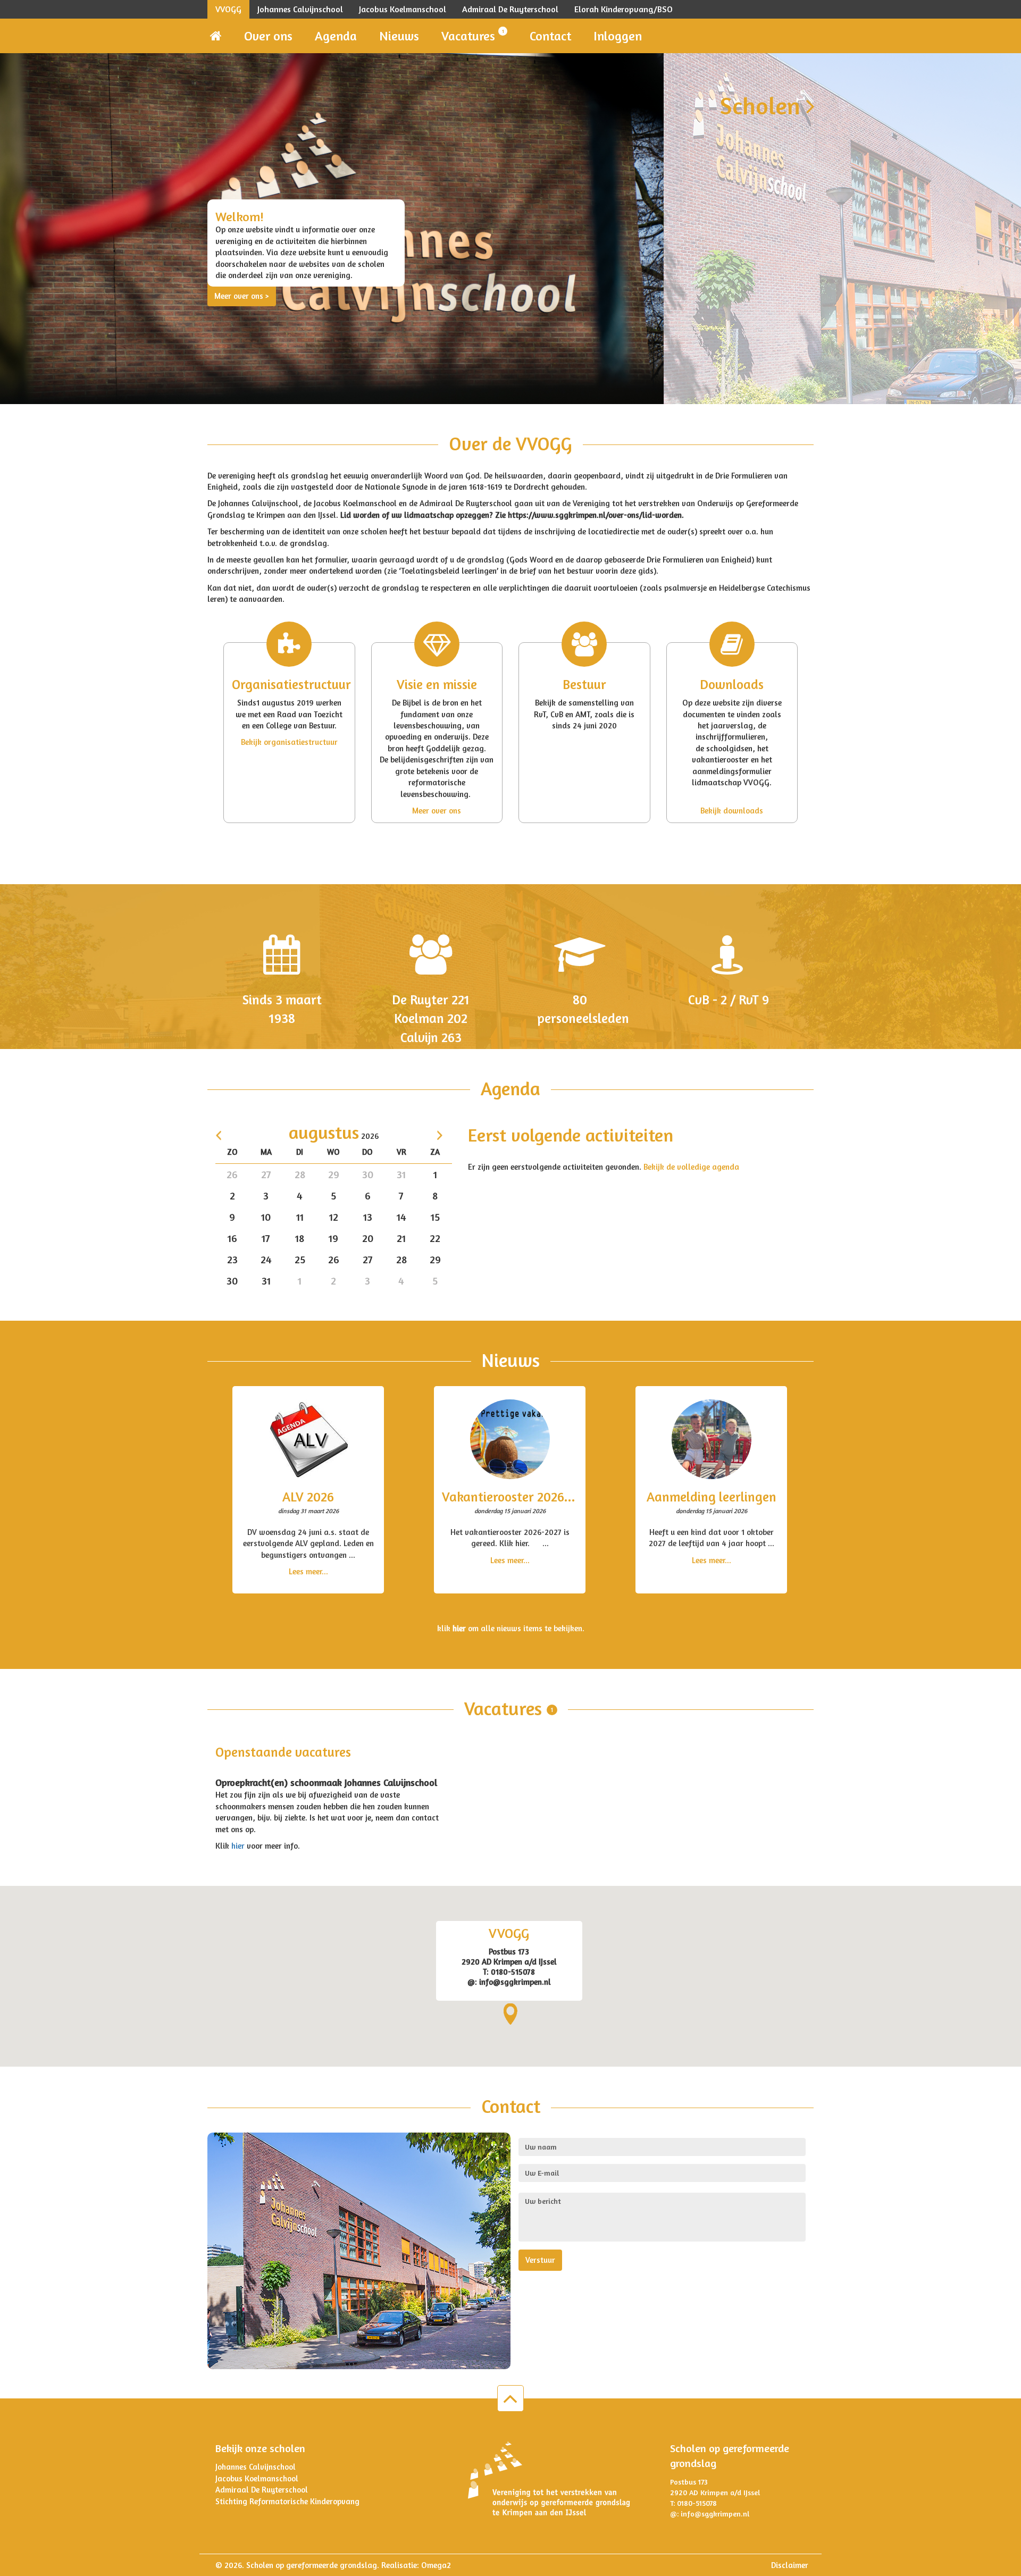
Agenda (336, 36)
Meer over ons (437, 811)
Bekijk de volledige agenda (691, 1167)
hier (239, 1846)
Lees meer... (308, 1571)
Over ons (268, 36)
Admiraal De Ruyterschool (510, 9)
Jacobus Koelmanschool (403, 9)
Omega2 (436, 2565)
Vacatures (473, 36)
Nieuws (399, 36)
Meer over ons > (242, 296)
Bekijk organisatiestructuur (289, 742)
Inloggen (618, 36)
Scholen (763, 105)
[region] (510, 1976)
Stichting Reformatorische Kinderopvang (287, 2501)
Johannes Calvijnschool (300, 9)
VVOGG (228, 9)
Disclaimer (790, 2565)
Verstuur (540, 2260)
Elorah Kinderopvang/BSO (624, 9)
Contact (550, 36)
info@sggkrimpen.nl (715, 2514)
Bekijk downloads (732, 811)
